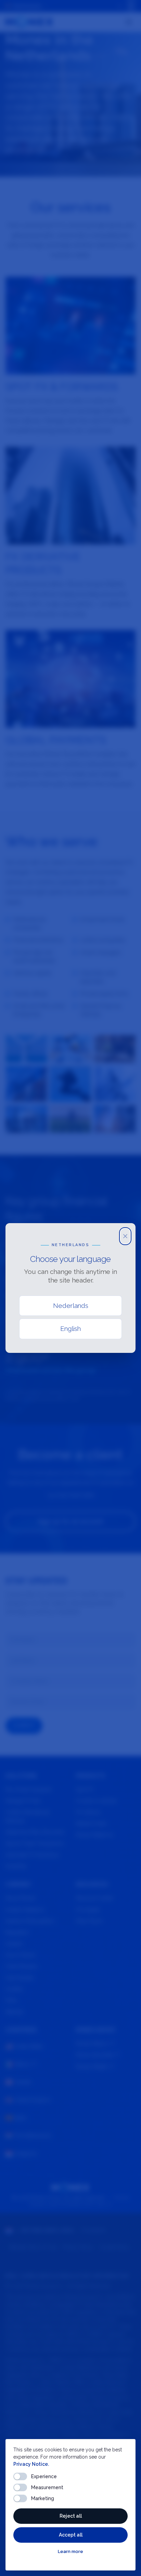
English (70, 1329)
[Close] (125, 1236)
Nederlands (71, 1306)
